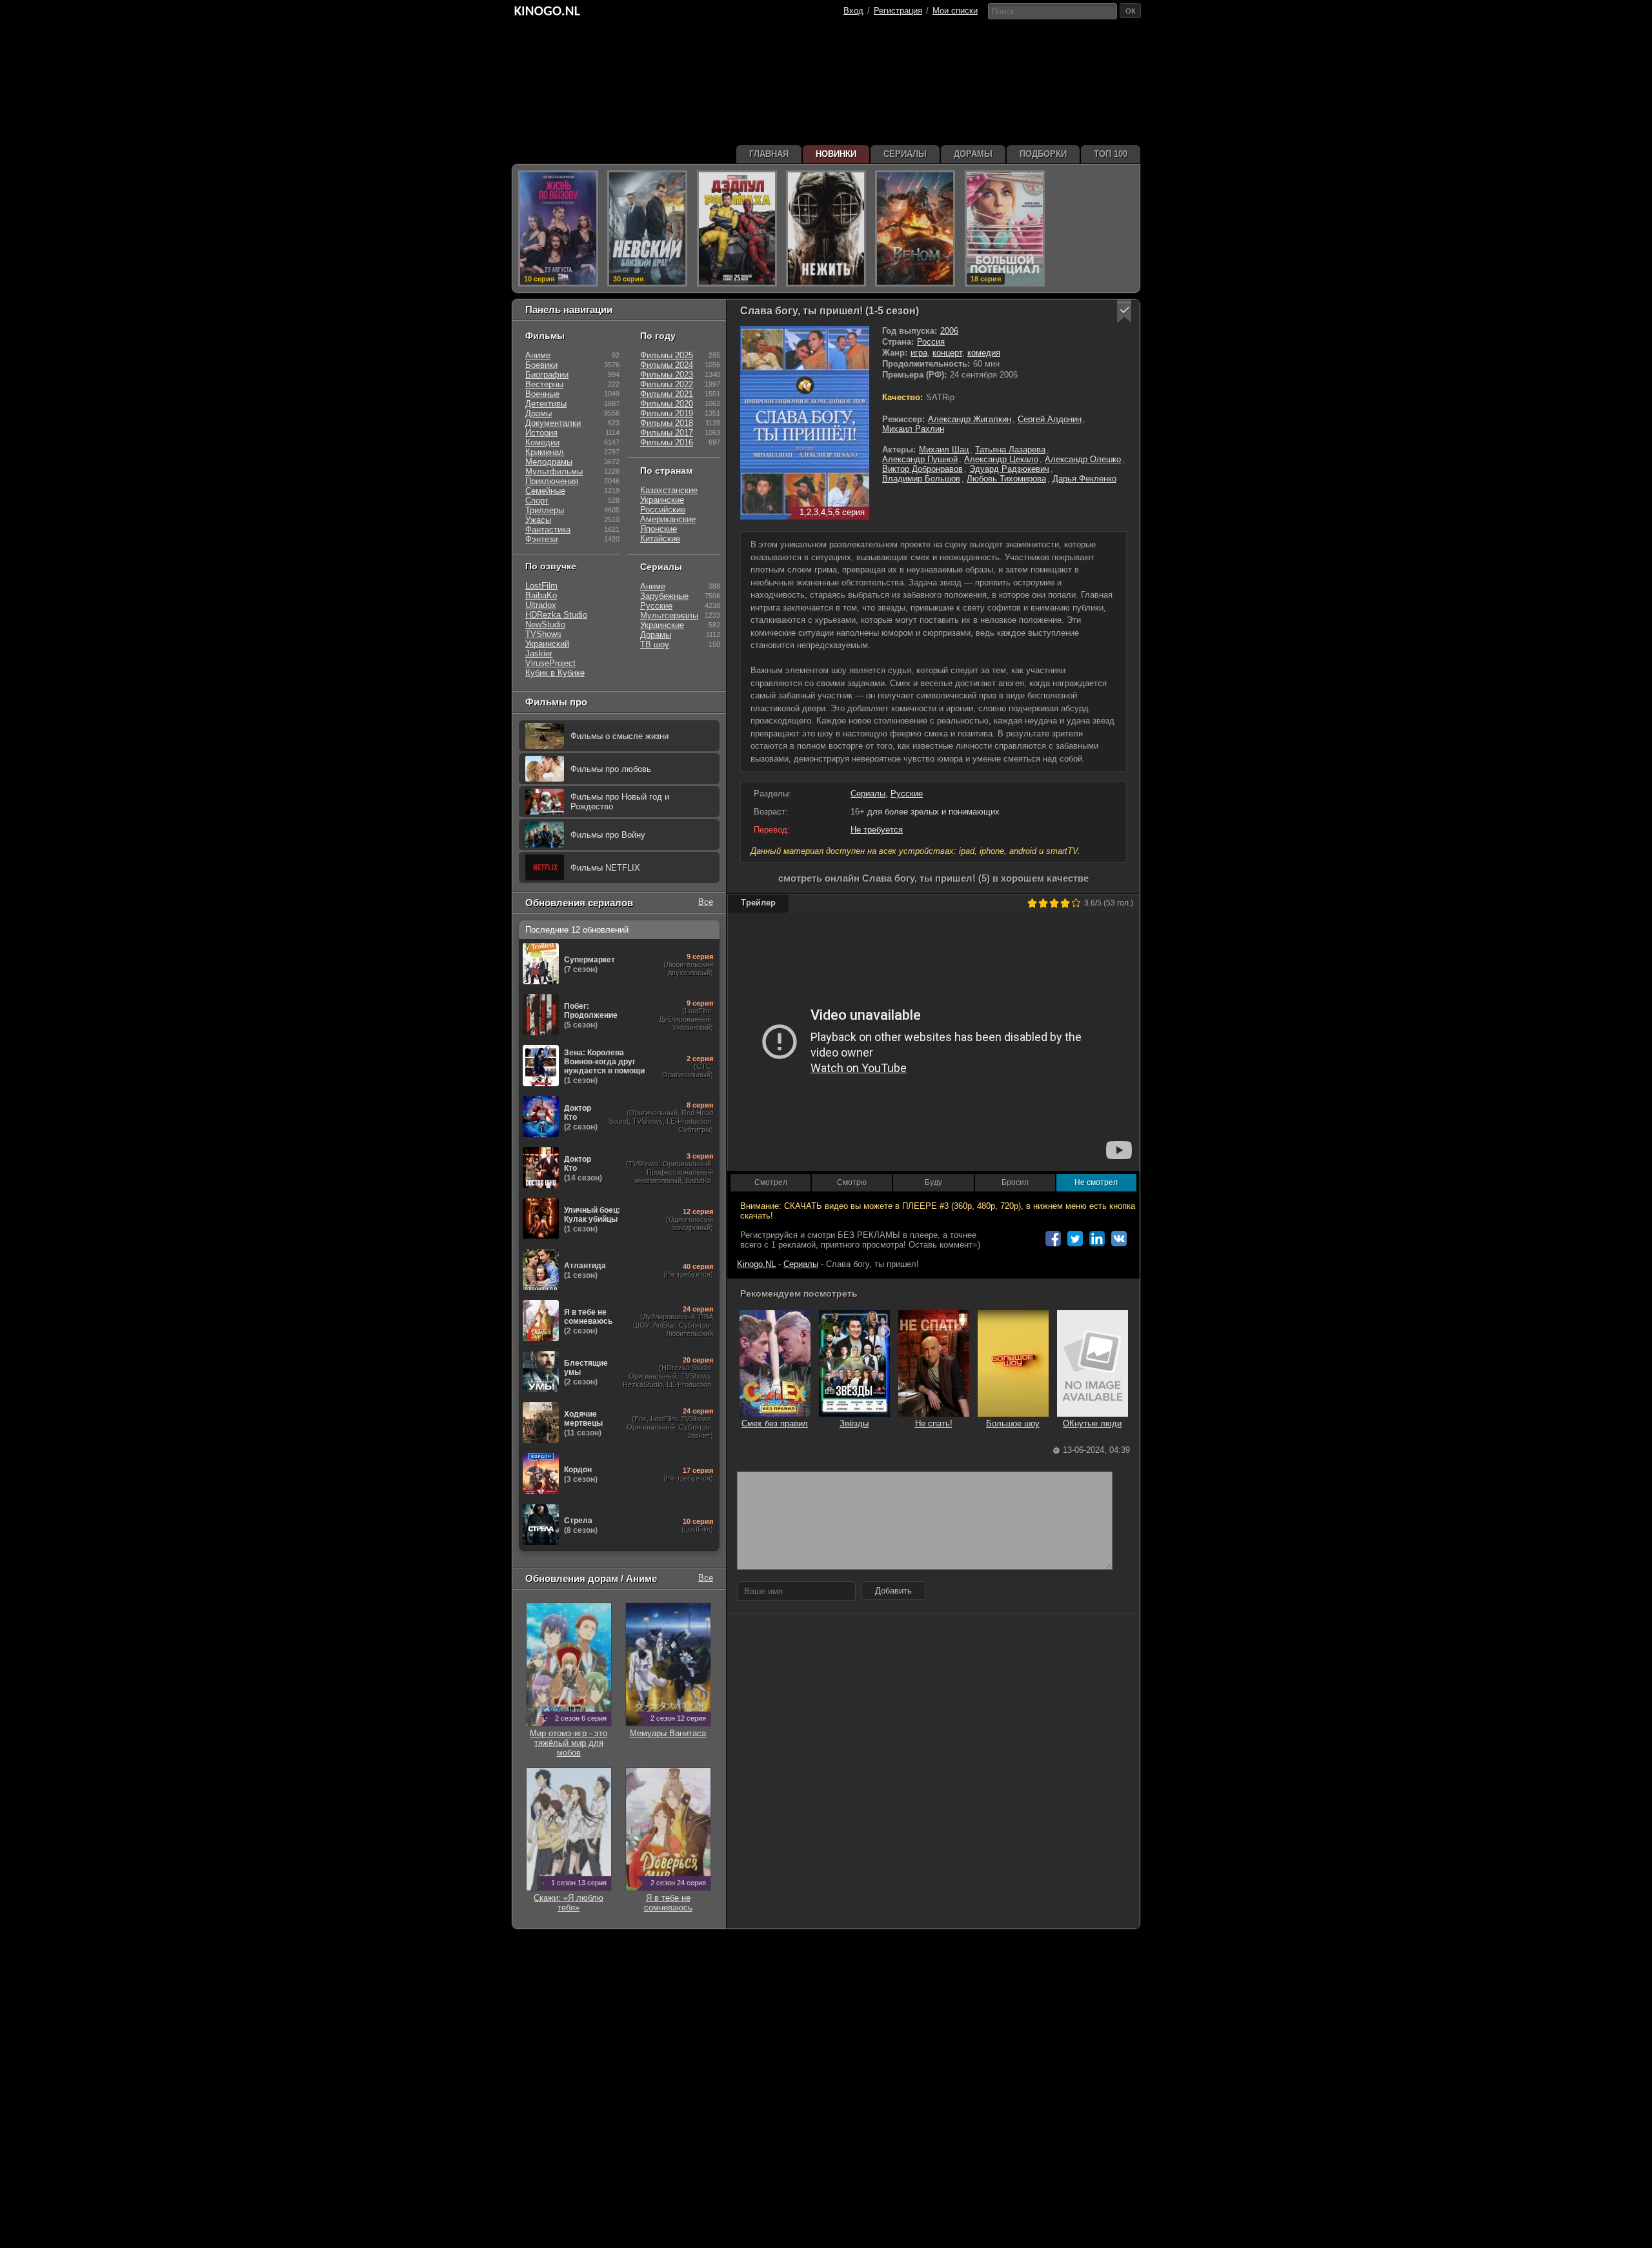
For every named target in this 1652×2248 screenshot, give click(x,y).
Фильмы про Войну (608, 835)
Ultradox (541, 605)
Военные (542, 394)
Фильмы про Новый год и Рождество (620, 802)
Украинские (662, 500)
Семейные (545, 491)
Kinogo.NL (756, 1264)
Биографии (547, 375)
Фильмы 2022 (667, 384)
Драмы (539, 413)
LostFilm (541, 586)
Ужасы (538, 520)
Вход (853, 11)
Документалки (553, 423)
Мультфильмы (554, 471)
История (541, 433)
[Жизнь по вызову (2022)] (558, 228)
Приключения (552, 481)
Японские (659, 529)
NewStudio (545, 624)
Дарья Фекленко (1084, 479)
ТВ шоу (655, 644)
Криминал (545, 452)
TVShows (543, 634)
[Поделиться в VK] (1119, 1239)
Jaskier (539, 653)
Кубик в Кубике (555, 673)
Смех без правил (775, 1423)
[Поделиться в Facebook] (1053, 1239)
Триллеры (545, 510)
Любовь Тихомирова (1006, 479)
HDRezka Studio (556, 615)
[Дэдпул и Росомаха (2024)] (737, 228)
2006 (949, 331)
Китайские (660, 539)
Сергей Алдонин (1050, 419)
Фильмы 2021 (667, 394)
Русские (907, 794)
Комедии (542, 442)
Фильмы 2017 (667, 433)
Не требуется (877, 830)
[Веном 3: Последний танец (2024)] (915, 228)
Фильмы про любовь (611, 769)
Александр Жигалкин (970, 419)
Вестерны (544, 384)
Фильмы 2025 (667, 355)
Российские (663, 510)
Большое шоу (1013, 1423)
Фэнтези (541, 539)
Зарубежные (664, 596)
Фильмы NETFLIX (605, 868)
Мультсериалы (669, 615)
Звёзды (854, 1423)
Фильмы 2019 (667, 413)
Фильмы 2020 (667, 404)
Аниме (538, 355)
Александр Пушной (920, 459)
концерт (947, 353)
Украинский (547, 644)
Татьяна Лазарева (1010, 450)
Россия (931, 342)
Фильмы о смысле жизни (619, 736)
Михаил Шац (944, 450)
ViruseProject (550, 663)
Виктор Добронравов (922, 469)
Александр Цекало (1001, 459)
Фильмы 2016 (667, 442)
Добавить (893, 1591)
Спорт (537, 501)
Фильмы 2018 (667, 423)
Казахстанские (669, 490)
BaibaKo (541, 595)
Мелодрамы (549, 462)
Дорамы (656, 635)
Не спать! (934, 1423)
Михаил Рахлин (913, 429)
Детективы (546, 404)
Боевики (541, 365)
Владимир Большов (921, 479)
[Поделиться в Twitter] (1075, 1239)
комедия (984, 353)
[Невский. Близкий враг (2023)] (647, 228)
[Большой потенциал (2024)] (1005, 228)
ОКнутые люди (1092, 1423)
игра (919, 353)
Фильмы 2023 (667, 375)
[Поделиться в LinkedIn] (1097, 1239)
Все (706, 902)
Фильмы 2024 (667, 365)
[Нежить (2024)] (826, 228)
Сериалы (868, 794)
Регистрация (898, 11)
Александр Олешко (1083, 459)
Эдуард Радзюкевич (1009, 469)
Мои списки (955, 11)
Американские (668, 519)
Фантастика (548, 530)
